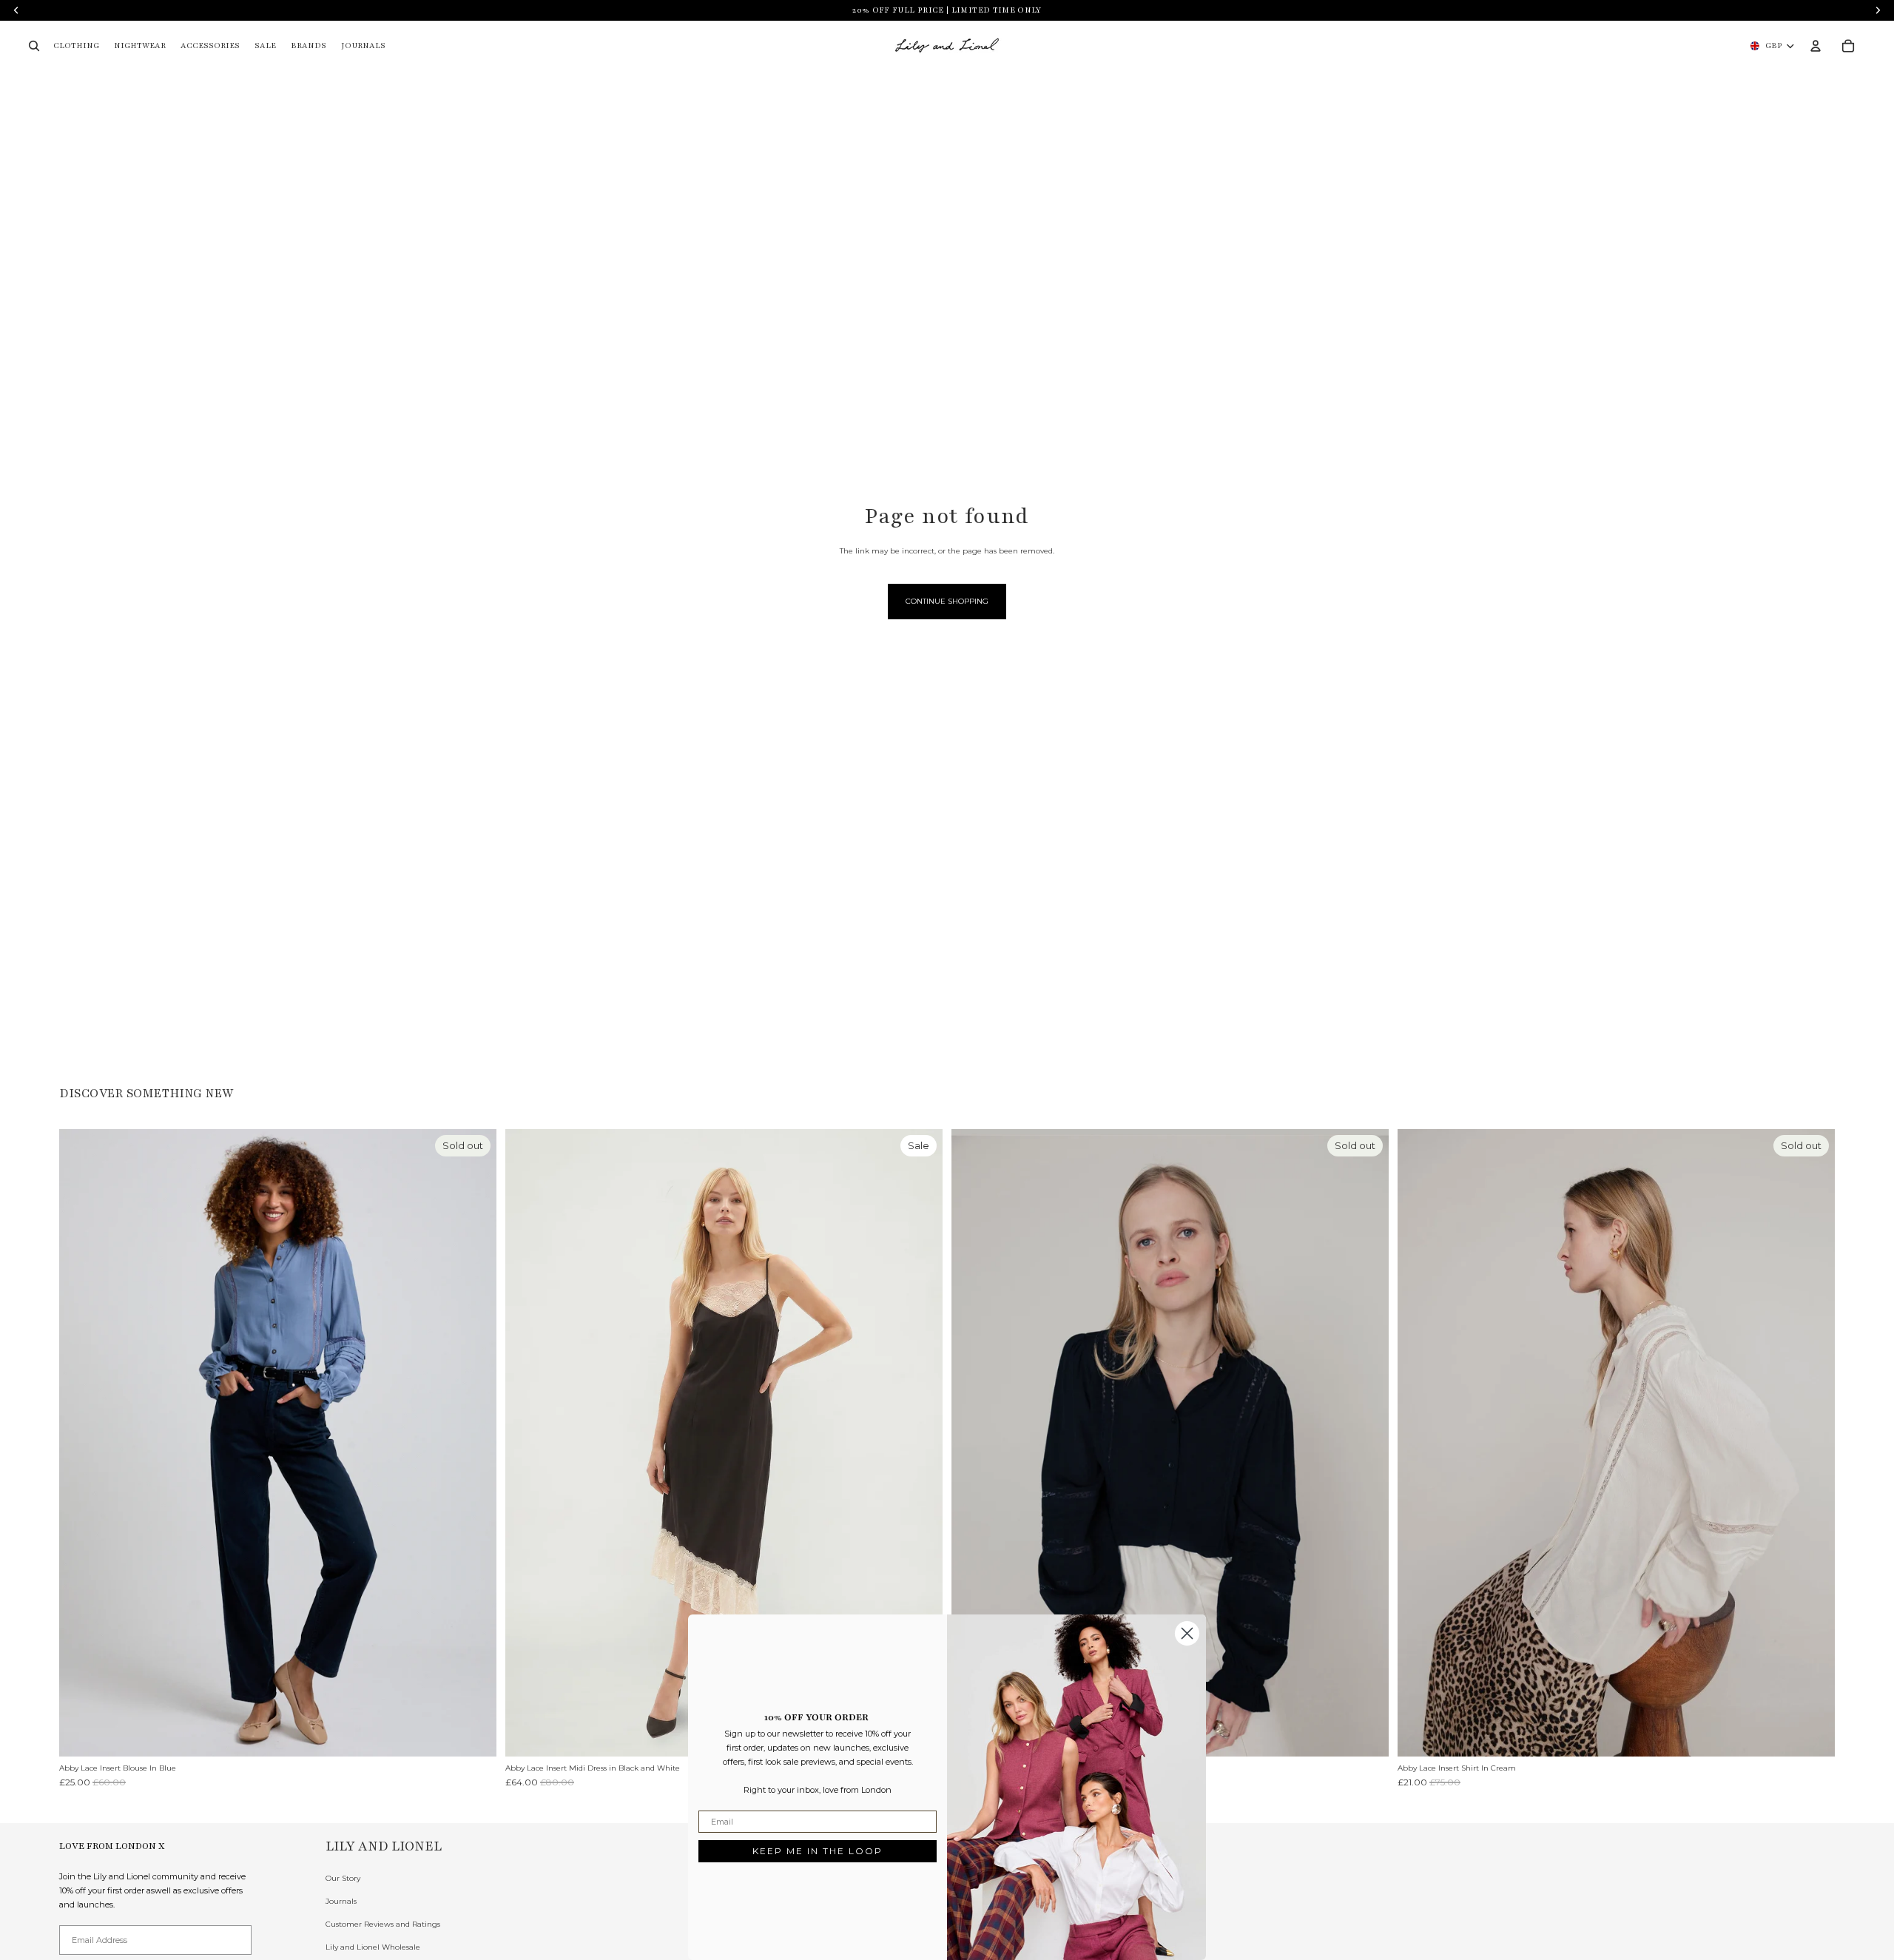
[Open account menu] (1816, 46)
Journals (341, 1901)
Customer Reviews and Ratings (383, 1924)
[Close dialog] (1187, 1633)
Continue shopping (947, 601)
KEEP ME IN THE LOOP (818, 1851)
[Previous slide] (81, 1443)
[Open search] (34, 46)
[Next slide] (474, 1443)
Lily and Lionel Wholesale (373, 1947)
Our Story (343, 1878)
